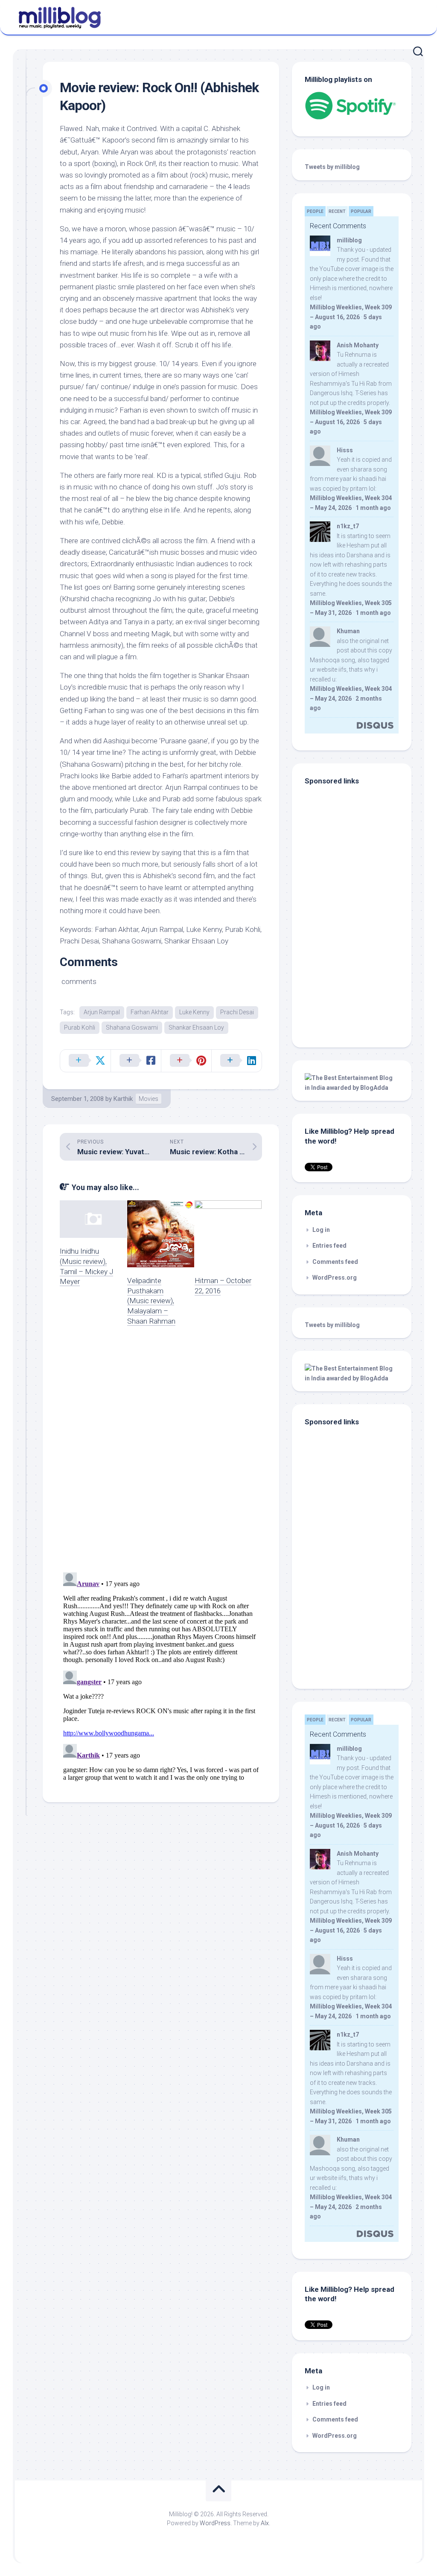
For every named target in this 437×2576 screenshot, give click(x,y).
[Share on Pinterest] (186, 1061)
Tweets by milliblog (332, 167)
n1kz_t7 (348, 526)
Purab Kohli (80, 1027)
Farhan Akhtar (150, 1012)
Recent (337, 211)
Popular (361, 211)
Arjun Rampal (102, 1012)
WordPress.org (335, 1278)
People (315, 211)
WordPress (215, 2523)
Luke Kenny (194, 1012)
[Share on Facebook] (136, 1061)
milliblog (349, 240)
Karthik (123, 1099)
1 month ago (373, 508)
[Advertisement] (358, 977)
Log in (321, 1230)
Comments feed (335, 1262)
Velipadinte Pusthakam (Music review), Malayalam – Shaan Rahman (151, 1301)
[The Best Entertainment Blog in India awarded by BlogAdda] (352, 1088)
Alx (265, 2523)
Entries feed (329, 1246)
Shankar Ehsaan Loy (196, 1027)
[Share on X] (85, 1061)
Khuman (348, 631)
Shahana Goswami (132, 1027)
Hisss (345, 450)
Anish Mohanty (358, 345)
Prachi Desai (237, 1012)
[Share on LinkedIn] (236, 1061)
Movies (149, 1099)
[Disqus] (161, 1455)
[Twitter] (415, 16)
